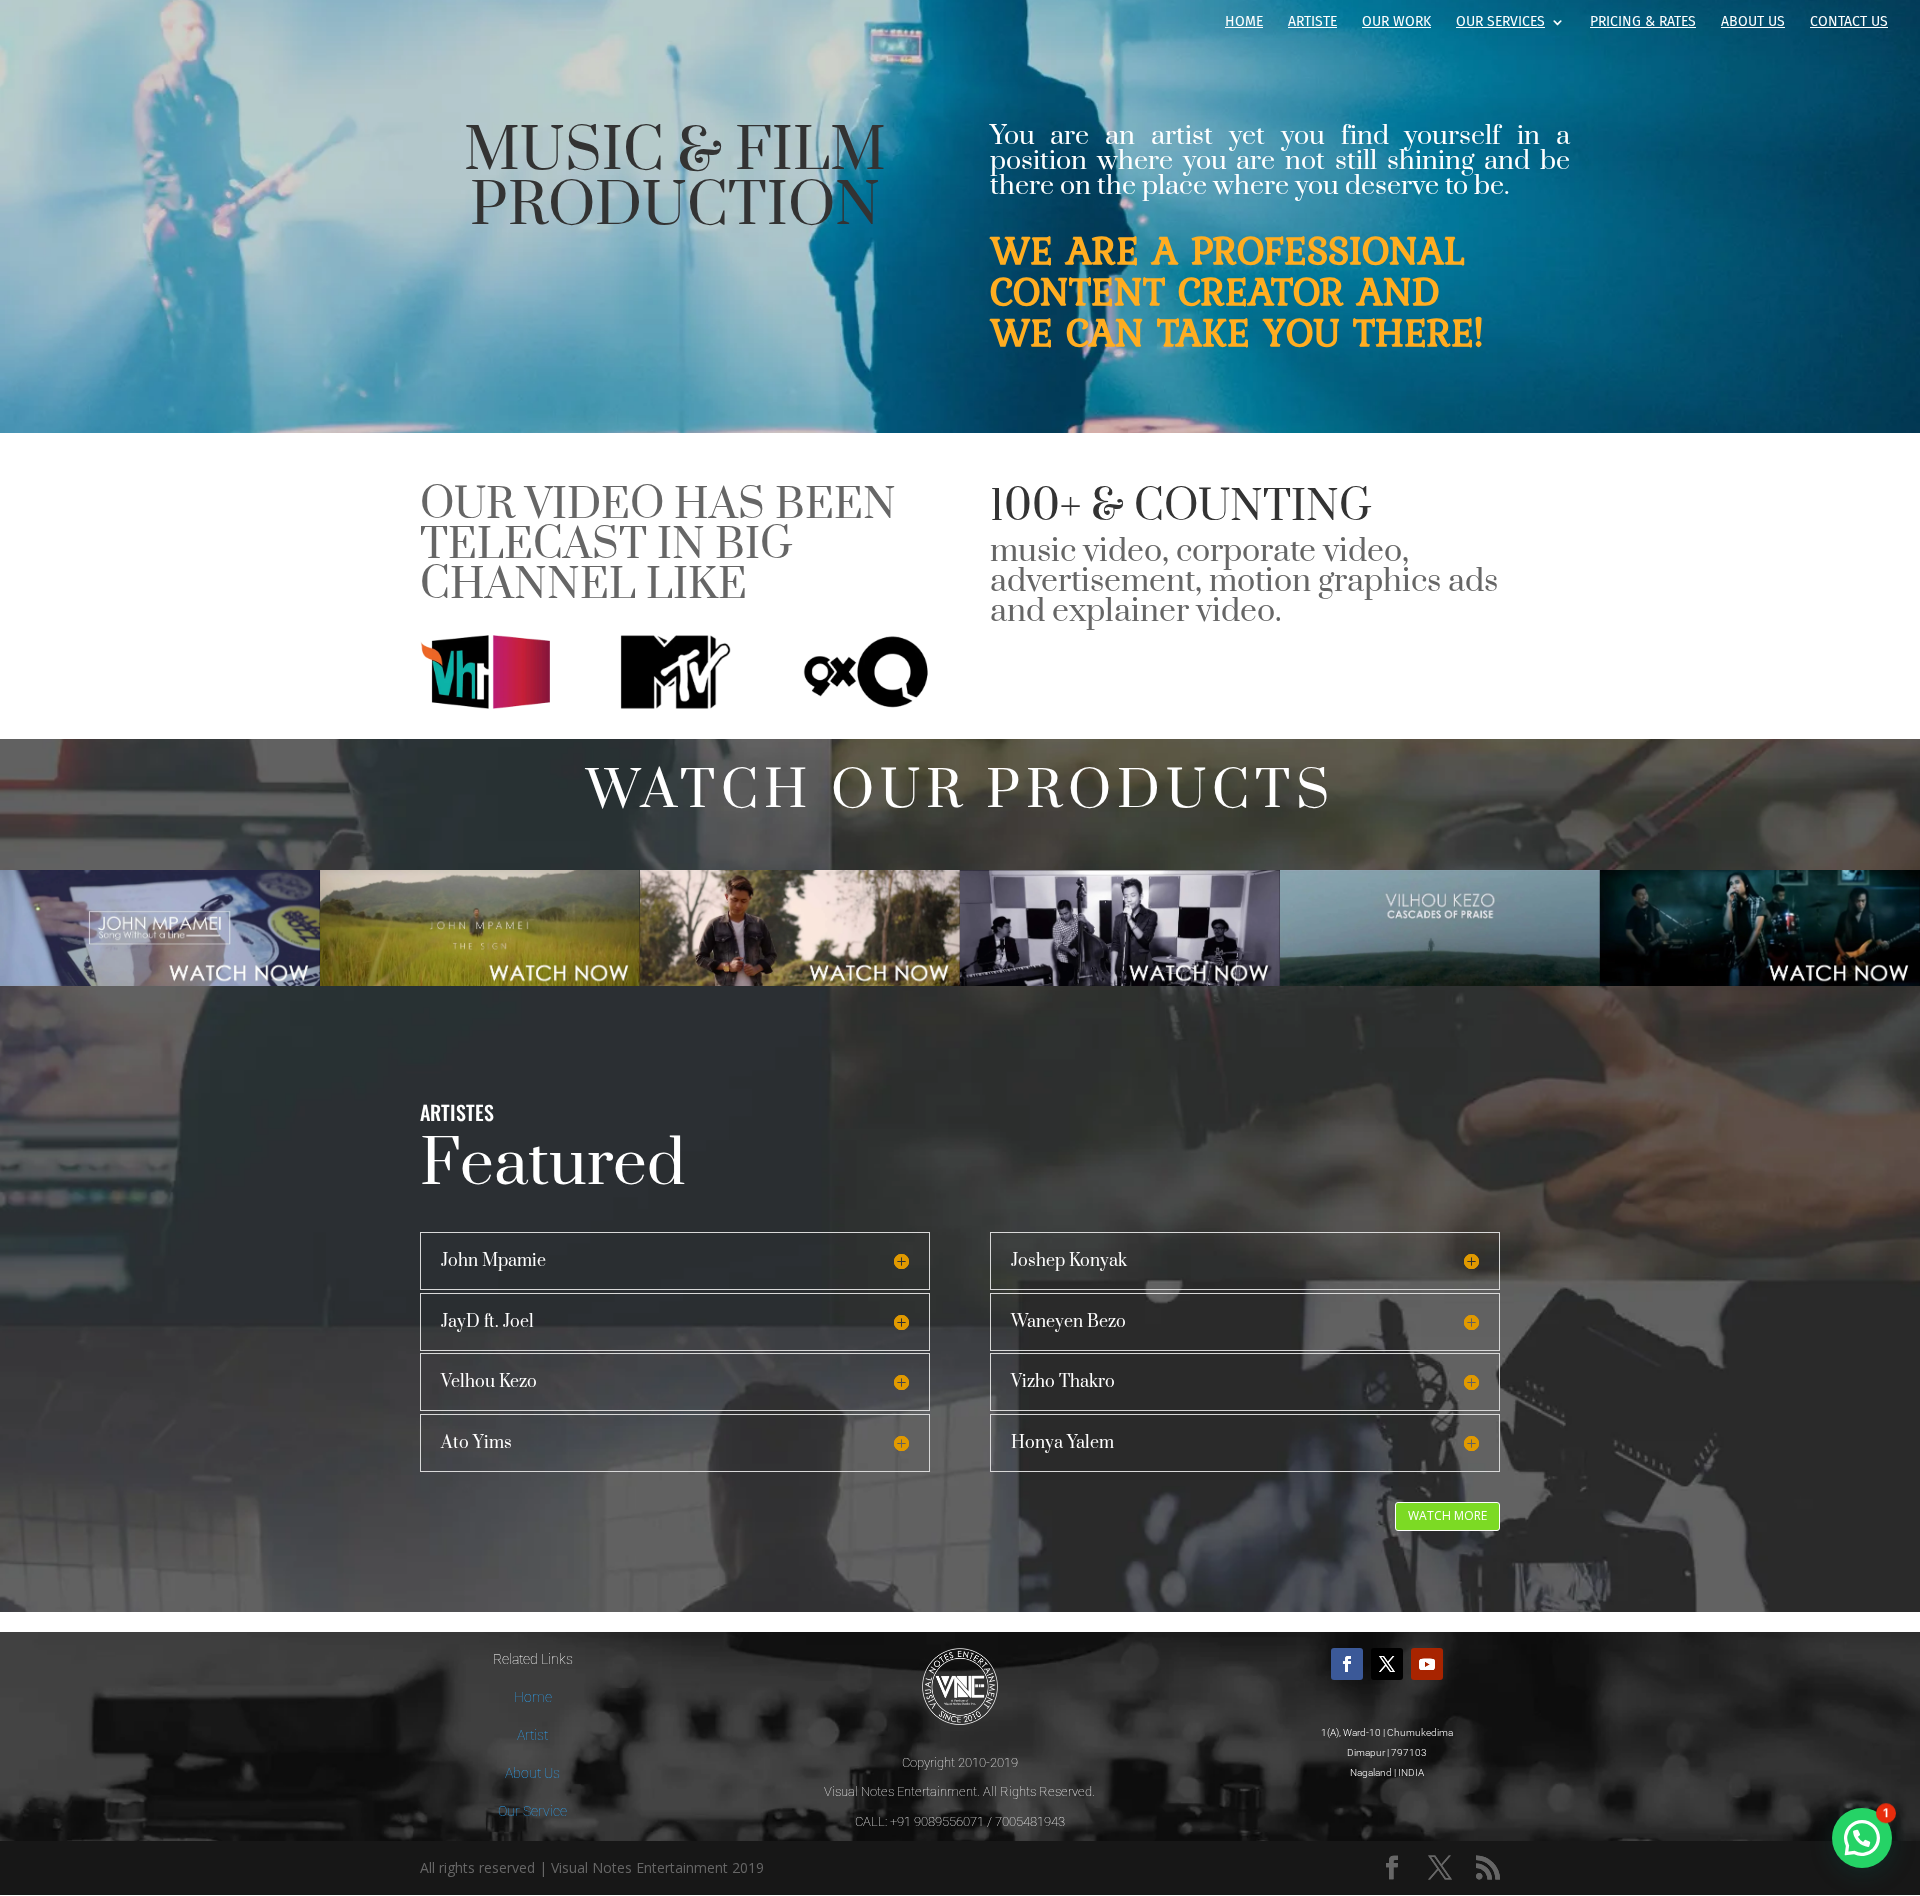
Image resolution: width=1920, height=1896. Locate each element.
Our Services (1500, 22)
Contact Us (1849, 22)
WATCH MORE (1447, 1515)
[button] (1862, 1838)
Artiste (1312, 22)
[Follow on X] (1387, 1664)
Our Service (532, 1811)
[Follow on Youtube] (1427, 1664)
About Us (1753, 22)
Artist (532, 1735)
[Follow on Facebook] (1347, 1664)
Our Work (1396, 22)
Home (1244, 22)
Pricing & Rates (1643, 22)
